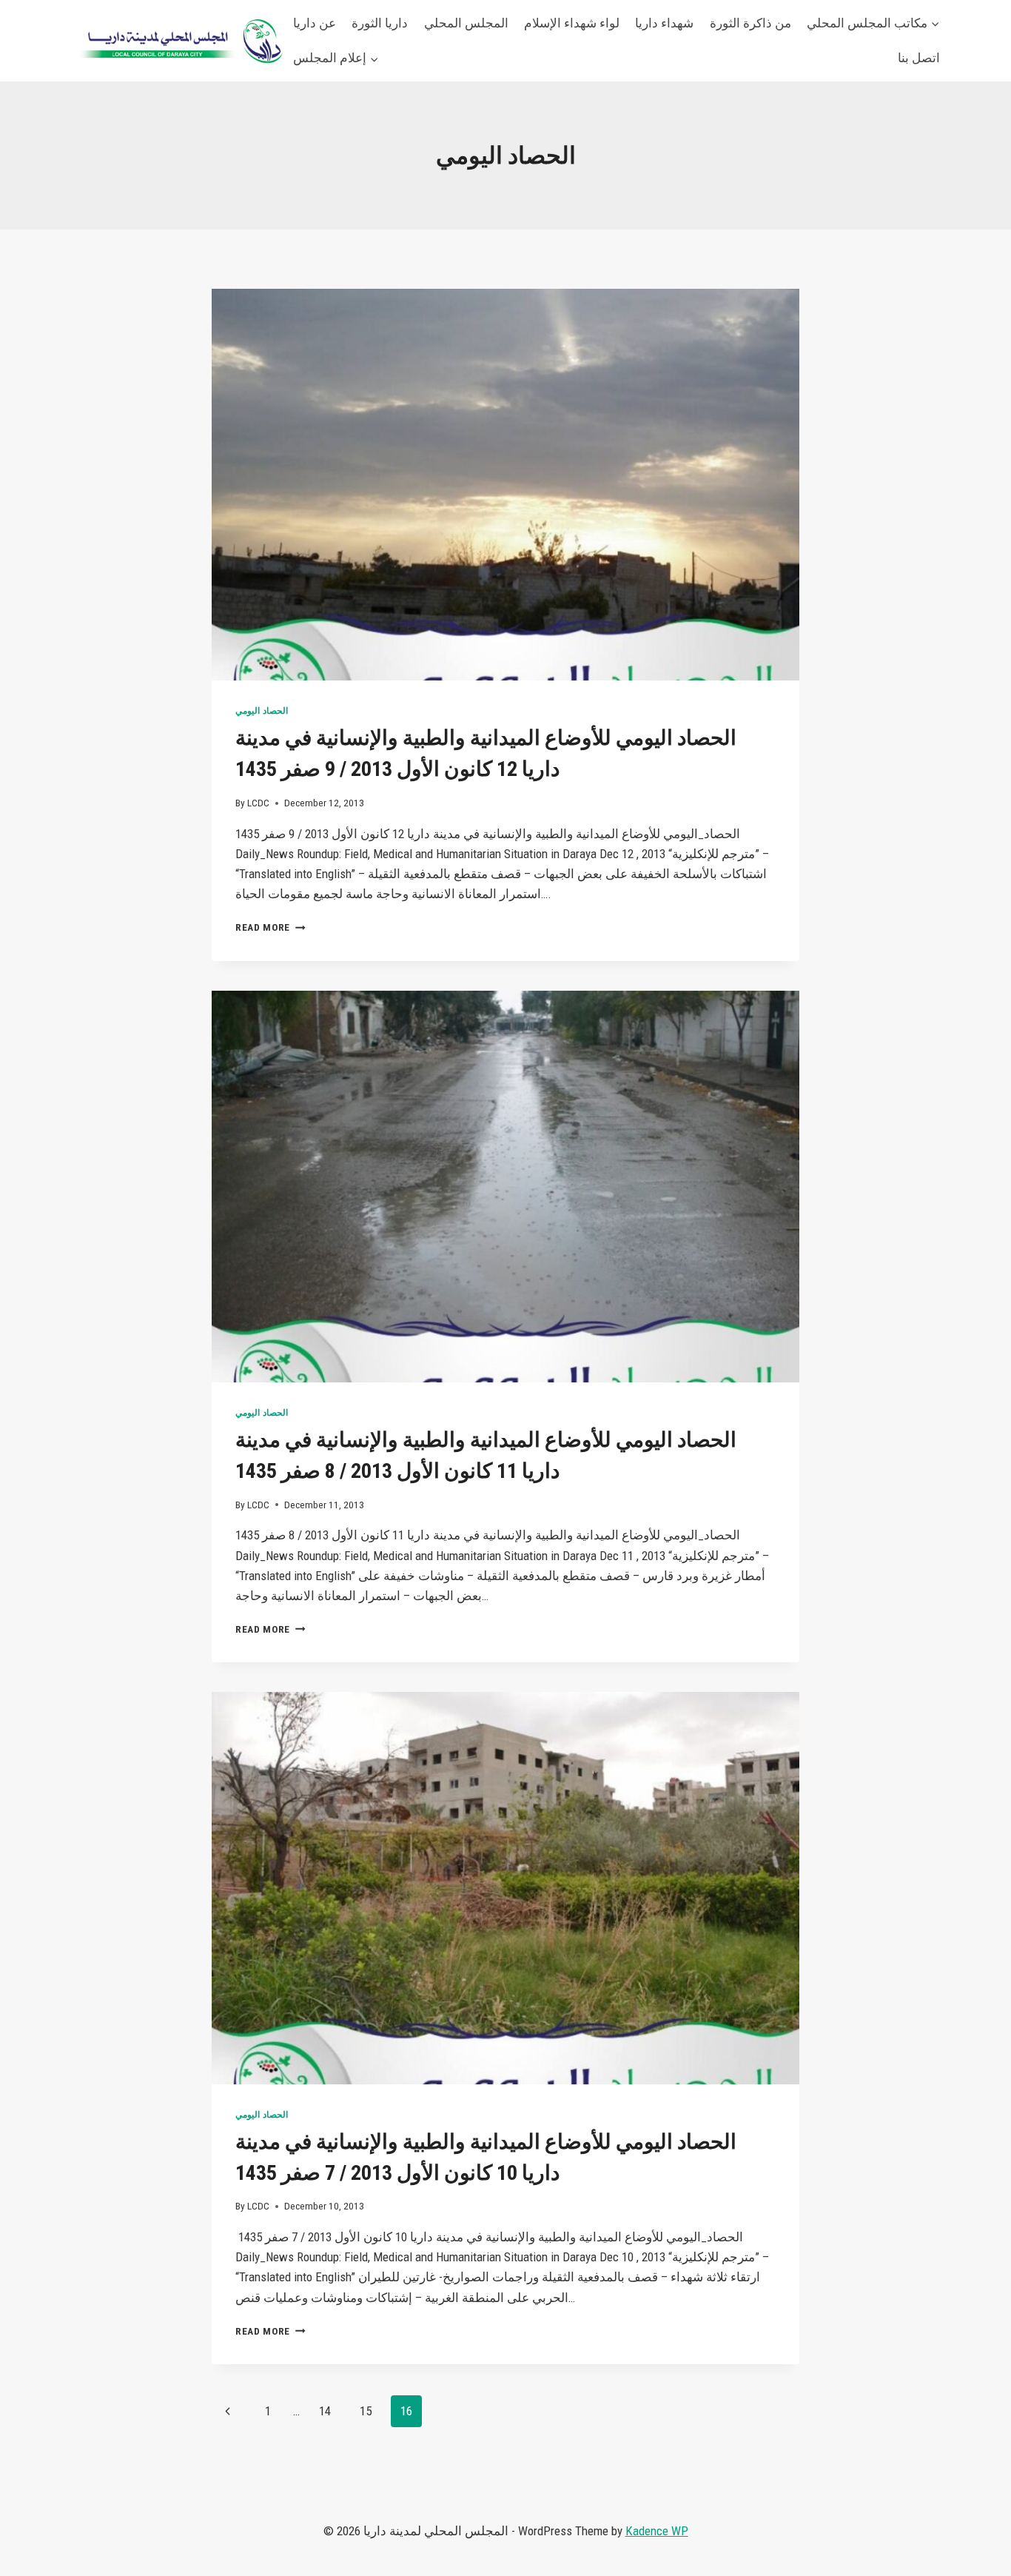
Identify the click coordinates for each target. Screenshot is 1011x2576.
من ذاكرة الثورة (750, 23)
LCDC (258, 803)
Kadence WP (657, 2531)
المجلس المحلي (466, 23)
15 (366, 2411)
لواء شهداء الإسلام (572, 23)
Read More (271, 927)
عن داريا (315, 23)
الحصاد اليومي (262, 711)
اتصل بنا (919, 58)
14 (325, 2411)
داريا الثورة (380, 23)
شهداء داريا (664, 23)
